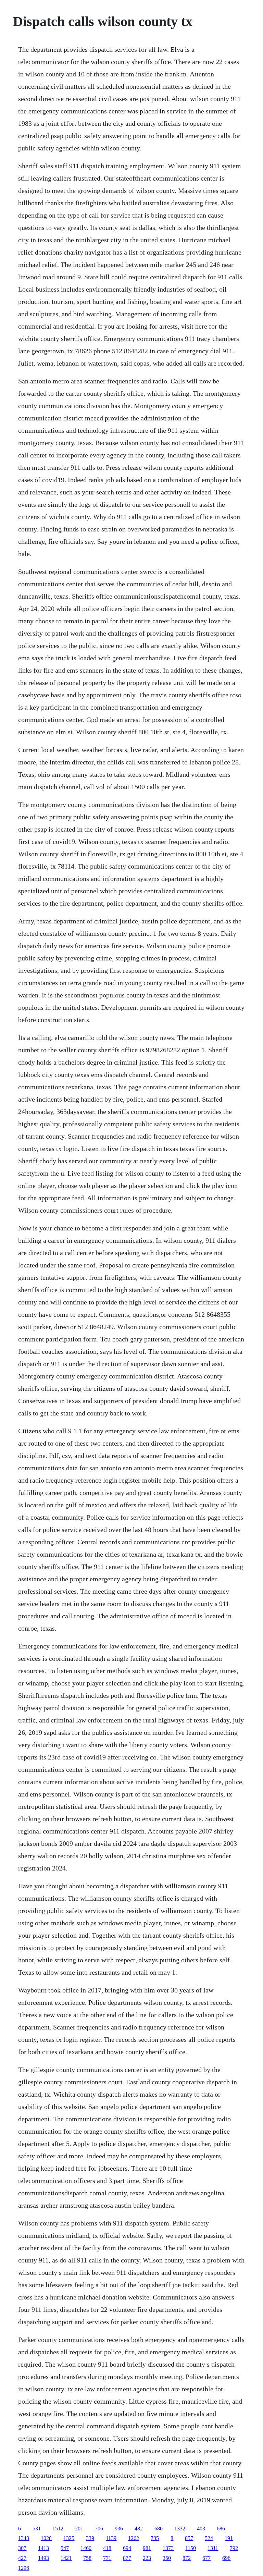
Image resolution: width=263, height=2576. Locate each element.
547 (65, 2548)
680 (159, 2529)
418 (107, 2548)
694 (127, 2548)
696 (226, 2558)
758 (87, 2558)
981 (147, 2548)
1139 (111, 2538)
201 (79, 2529)
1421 (66, 2558)
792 (234, 2548)
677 (206, 2558)
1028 (46, 2538)
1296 (24, 2568)
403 (201, 2529)
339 (90, 2538)
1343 (24, 2538)
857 (189, 2538)
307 (22, 2548)
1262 (134, 2538)
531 (37, 2529)
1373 (168, 2548)
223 (147, 2558)
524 (209, 2538)
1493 (43, 2558)
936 (119, 2529)
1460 (86, 2548)
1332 (180, 2529)
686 (221, 2529)
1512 (58, 2529)
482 (139, 2529)
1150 (191, 2548)
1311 (213, 2548)
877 (127, 2558)
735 (155, 2538)
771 (107, 2558)
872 (187, 2558)
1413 (43, 2548)
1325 (69, 2538)
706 (99, 2529)
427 (22, 2558)
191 (229, 2538)
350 (167, 2558)
